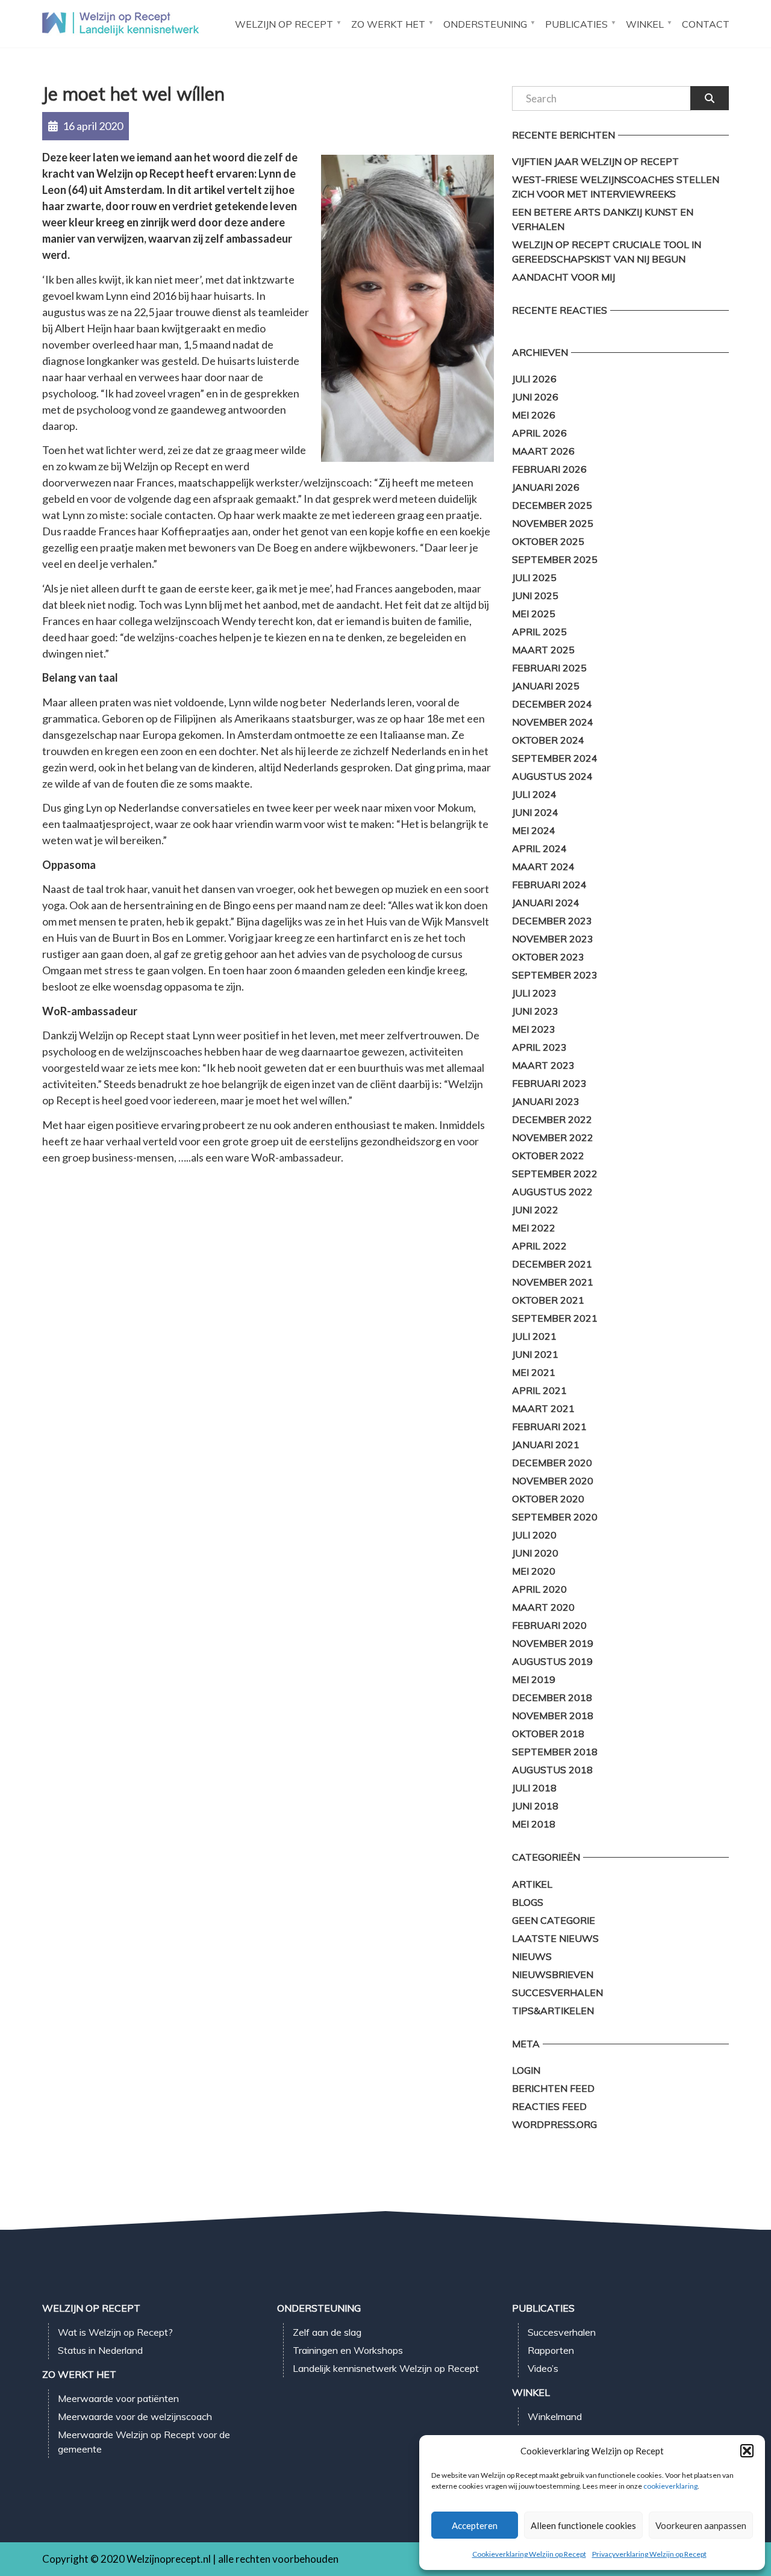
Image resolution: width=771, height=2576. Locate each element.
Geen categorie (554, 1920)
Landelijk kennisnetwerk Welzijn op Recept (386, 2368)
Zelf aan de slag (327, 2332)
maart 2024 (543, 866)
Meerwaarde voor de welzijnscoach (135, 2416)
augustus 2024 (552, 776)
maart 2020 (543, 1607)
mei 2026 (534, 415)
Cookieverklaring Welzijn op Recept (529, 2554)
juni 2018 (535, 1806)
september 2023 (555, 975)
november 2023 (553, 939)
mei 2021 (534, 1372)
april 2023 (539, 1047)
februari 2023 (549, 1083)
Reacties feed (549, 2106)
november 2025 (553, 523)
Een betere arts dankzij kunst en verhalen (603, 219)
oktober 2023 (548, 957)
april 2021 (539, 1390)
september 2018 (555, 1752)
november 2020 (553, 1481)
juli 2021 (534, 1336)
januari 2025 (546, 686)
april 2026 (539, 433)
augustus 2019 (552, 1661)
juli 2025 (534, 577)
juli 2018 (534, 1788)
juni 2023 (535, 1011)
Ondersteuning (485, 24)
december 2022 (552, 1119)
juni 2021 (535, 1354)
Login (526, 2070)
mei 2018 (534, 1824)
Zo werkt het (388, 24)
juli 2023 (534, 993)
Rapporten (551, 2350)
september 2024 (555, 758)
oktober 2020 (548, 1499)
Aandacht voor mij (563, 277)
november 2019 (553, 1643)
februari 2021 (549, 1426)
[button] (747, 2451)
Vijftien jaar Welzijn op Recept (595, 161)
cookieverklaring (670, 2486)
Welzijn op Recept (284, 24)
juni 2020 (535, 1553)
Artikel (532, 1884)
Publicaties (576, 24)
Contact (706, 24)
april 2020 (539, 1589)
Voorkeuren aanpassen (701, 2525)
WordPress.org (554, 2124)
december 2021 (552, 1264)
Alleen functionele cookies (583, 2525)
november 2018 (553, 1716)
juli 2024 (534, 794)
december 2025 (552, 505)
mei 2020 (534, 1571)
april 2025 (539, 632)
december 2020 (552, 1463)
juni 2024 (535, 812)
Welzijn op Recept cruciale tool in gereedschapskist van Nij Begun (607, 252)
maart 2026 (543, 451)
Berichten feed (553, 2088)
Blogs (528, 1902)
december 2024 (552, 704)
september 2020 (555, 1517)
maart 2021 (543, 1408)
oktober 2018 (548, 1734)
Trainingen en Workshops (348, 2350)
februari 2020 (549, 1625)
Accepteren (475, 2525)
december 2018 (552, 1697)
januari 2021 (546, 1445)
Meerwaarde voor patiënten (118, 2398)
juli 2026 (534, 379)
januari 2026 (546, 487)
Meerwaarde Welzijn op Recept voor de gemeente (144, 2442)
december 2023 (552, 921)
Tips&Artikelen (553, 2011)
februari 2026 (549, 469)
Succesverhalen (557, 1993)
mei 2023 (534, 1029)
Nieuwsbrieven (553, 1974)
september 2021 (555, 1318)
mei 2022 (534, 1228)
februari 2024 (549, 885)
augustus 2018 (552, 1770)
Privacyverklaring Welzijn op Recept (649, 2554)
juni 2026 (535, 397)
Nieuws (532, 1956)
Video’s (543, 2368)
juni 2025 (535, 596)
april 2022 (539, 1246)
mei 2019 (534, 1679)
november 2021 (553, 1282)
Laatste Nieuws (555, 1938)
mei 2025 (534, 614)
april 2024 (539, 848)
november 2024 (553, 722)
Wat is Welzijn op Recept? (115, 2332)
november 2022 (553, 1137)
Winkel (645, 24)
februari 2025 (549, 668)
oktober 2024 (548, 740)
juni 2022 (535, 1210)
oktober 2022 (548, 1156)
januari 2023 (546, 1101)
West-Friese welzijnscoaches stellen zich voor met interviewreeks (616, 187)
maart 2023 (543, 1065)
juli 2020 (534, 1535)
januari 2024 (546, 903)
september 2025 (555, 559)
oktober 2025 (548, 541)
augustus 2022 (552, 1192)
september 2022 (555, 1174)
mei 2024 (534, 830)
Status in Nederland (100, 2350)
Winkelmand (555, 2416)
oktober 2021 (548, 1300)
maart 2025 (543, 650)
